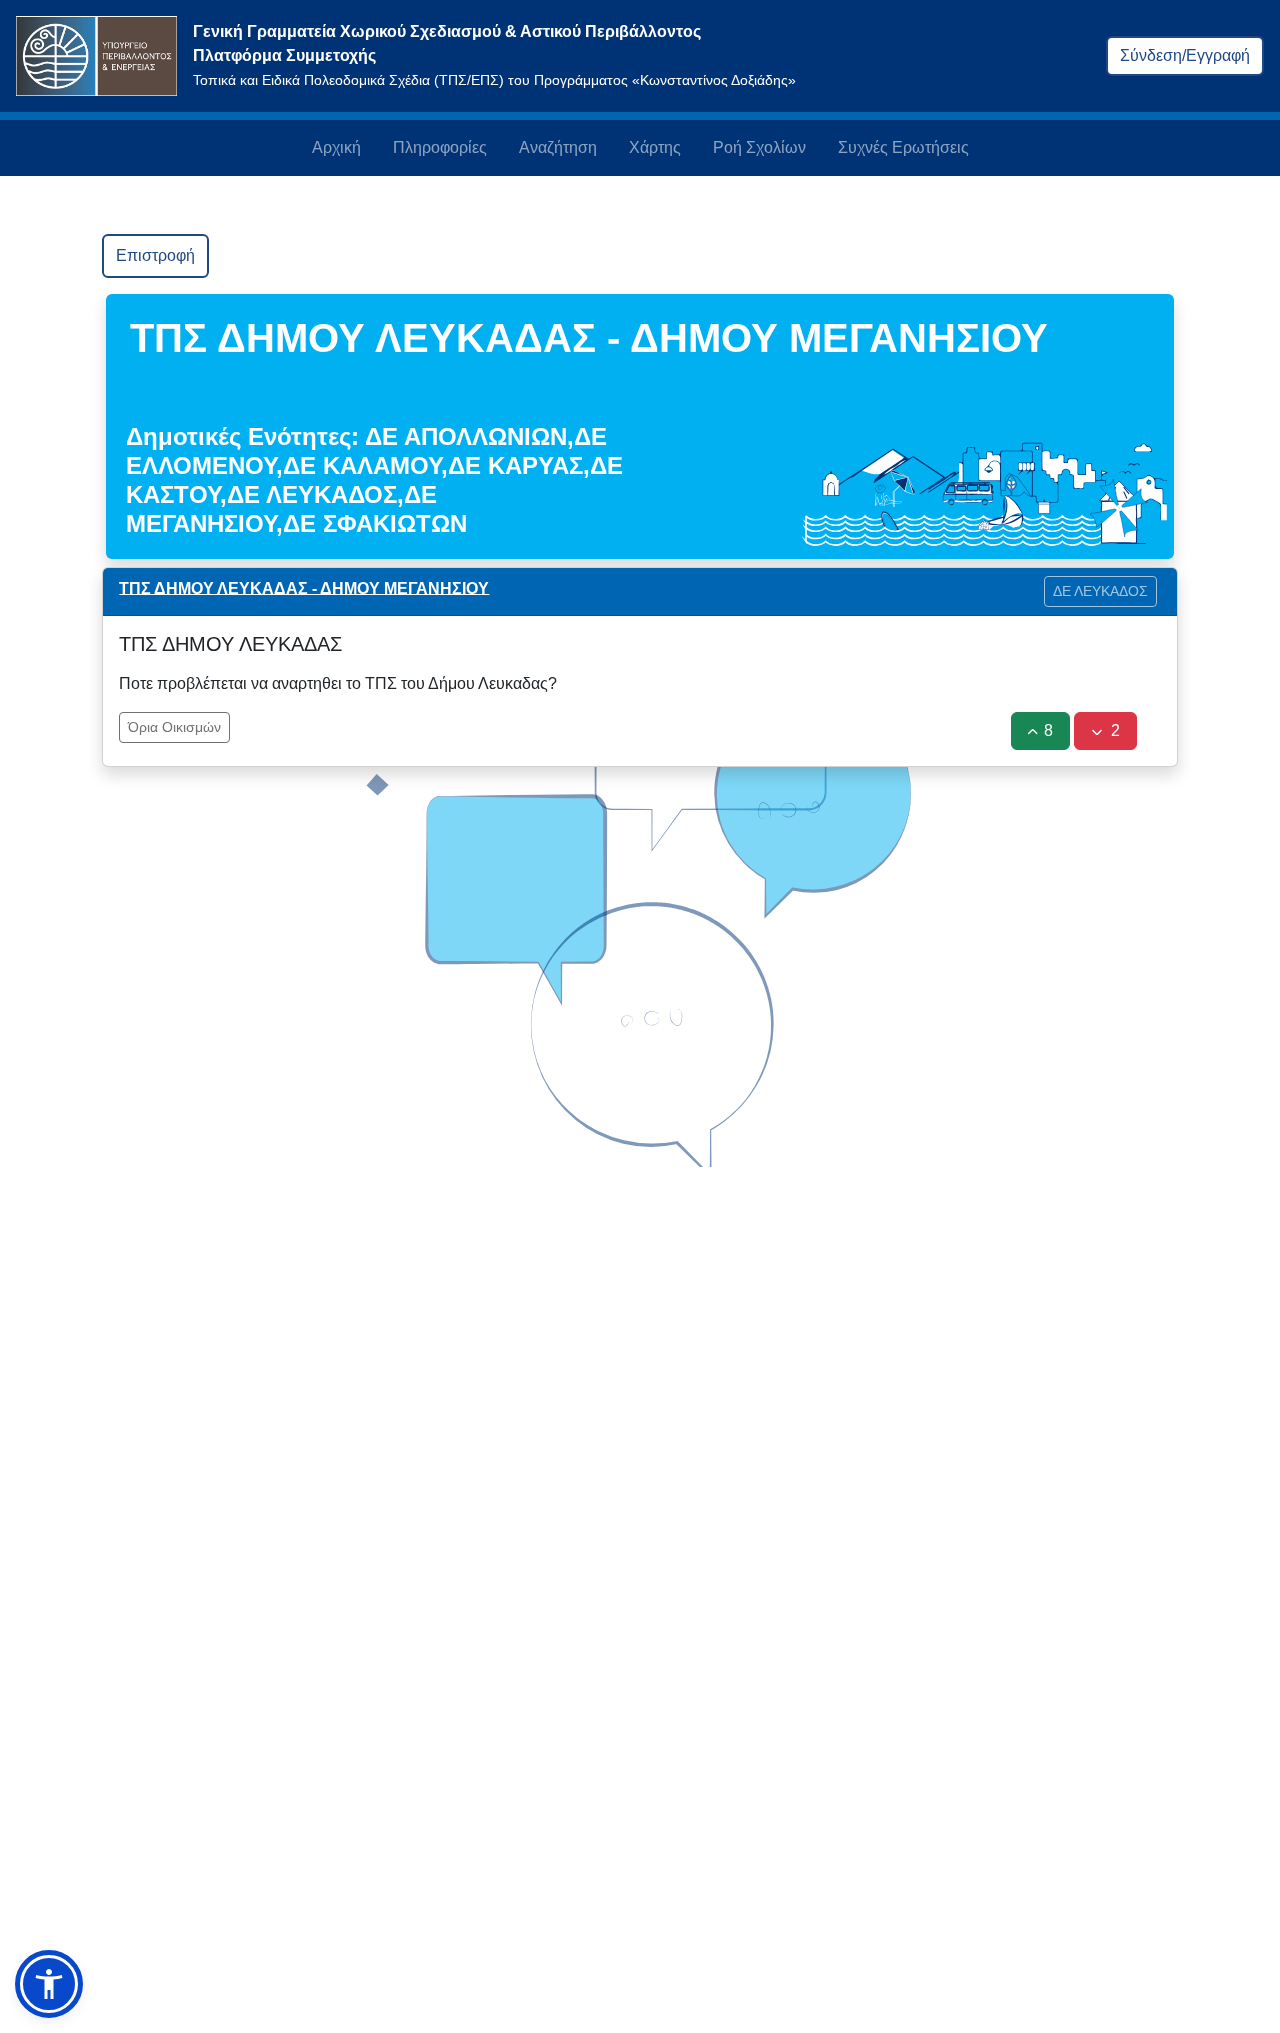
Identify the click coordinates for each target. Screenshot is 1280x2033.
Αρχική (336, 147)
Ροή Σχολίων (759, 147)
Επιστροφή (155, 255)
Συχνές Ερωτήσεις (903, 147)
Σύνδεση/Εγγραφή (1185, 55)
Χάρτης (655, 147)
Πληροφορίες (440, 147)
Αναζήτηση (558, 147)
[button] (49, 1984)
